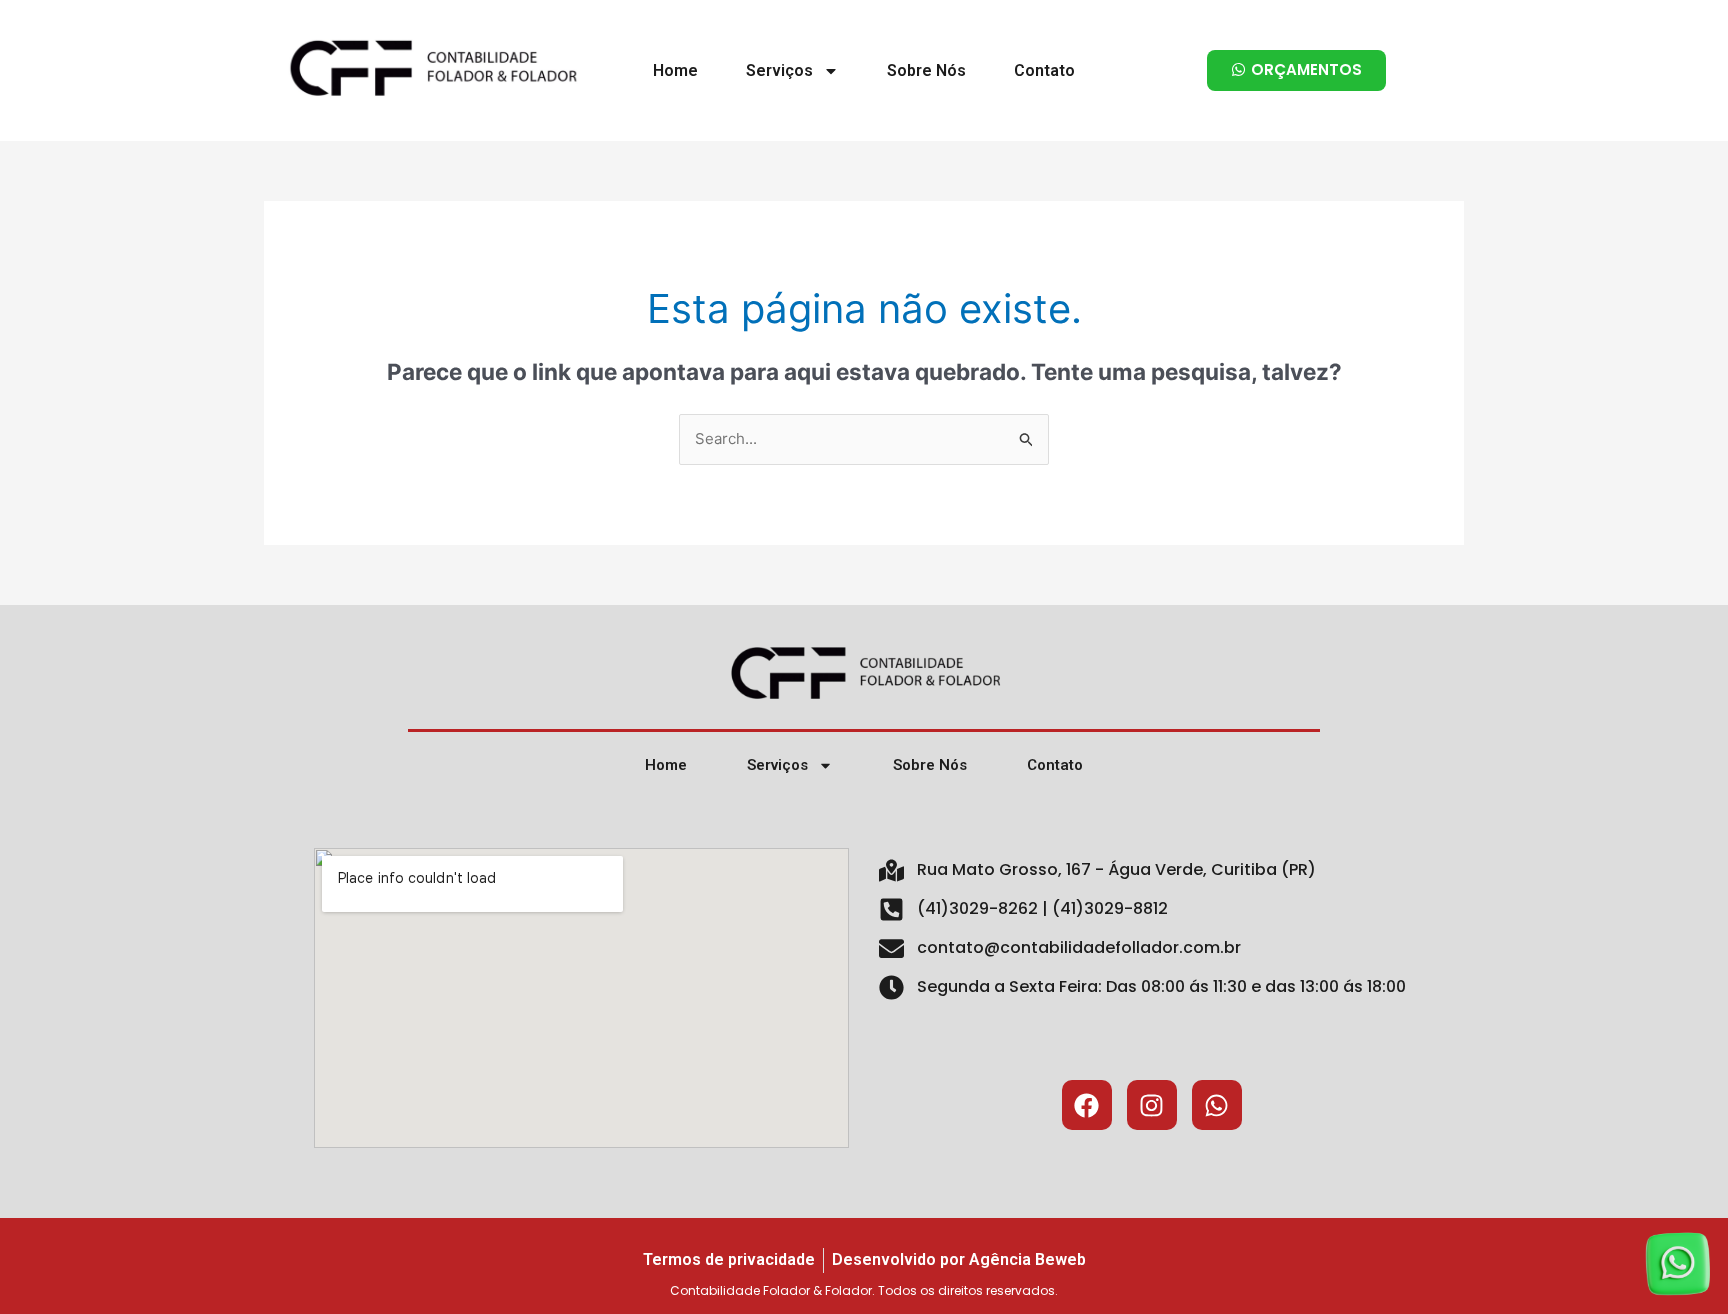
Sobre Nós (926, 70)
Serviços (779, 70)
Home (675, 70)
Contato (1044, 70)
